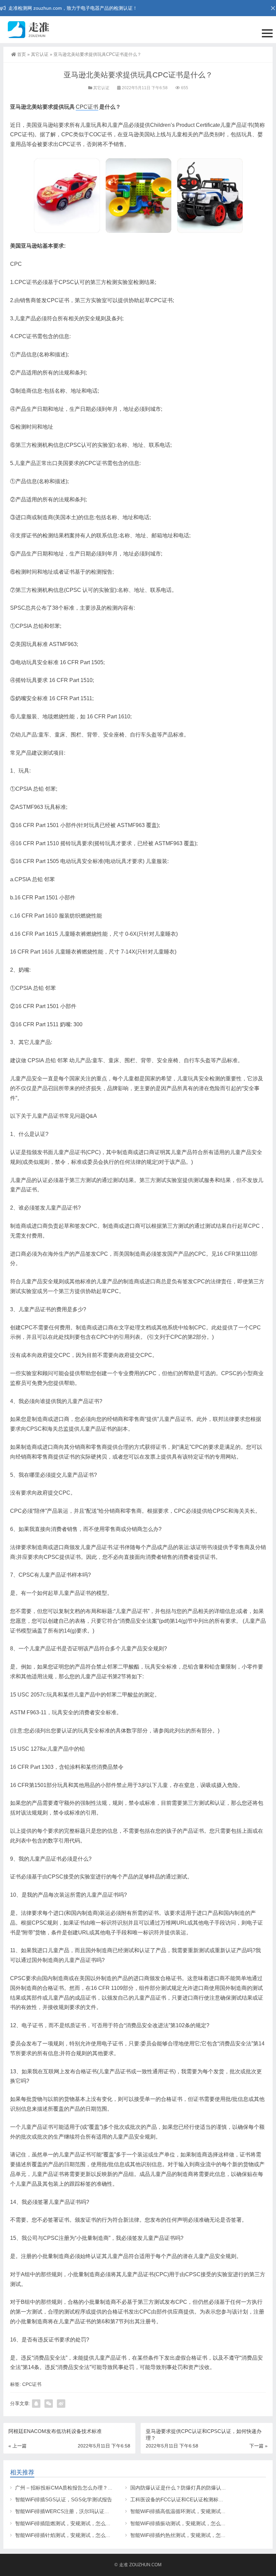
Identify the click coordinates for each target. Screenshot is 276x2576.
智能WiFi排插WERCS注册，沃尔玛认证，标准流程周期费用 (82, 2511)
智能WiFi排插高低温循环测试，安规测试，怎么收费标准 (193, 2511)
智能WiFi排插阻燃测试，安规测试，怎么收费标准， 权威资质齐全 (89, 2523)
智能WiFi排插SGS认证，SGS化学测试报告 (64, 2499)
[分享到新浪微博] (61, 2404)
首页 (22, 54)
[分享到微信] (49, 2404)
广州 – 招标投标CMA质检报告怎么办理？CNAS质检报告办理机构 (89, 2488)
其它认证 (40, 54)
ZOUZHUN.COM (145, 2565)
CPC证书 (87, 107)
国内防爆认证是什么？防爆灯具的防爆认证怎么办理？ (191, 2488)
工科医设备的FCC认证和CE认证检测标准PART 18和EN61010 (200, 2499)
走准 (124, 2565)
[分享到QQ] (36, 2404)
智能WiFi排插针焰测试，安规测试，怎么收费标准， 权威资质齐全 (89, 2535)
